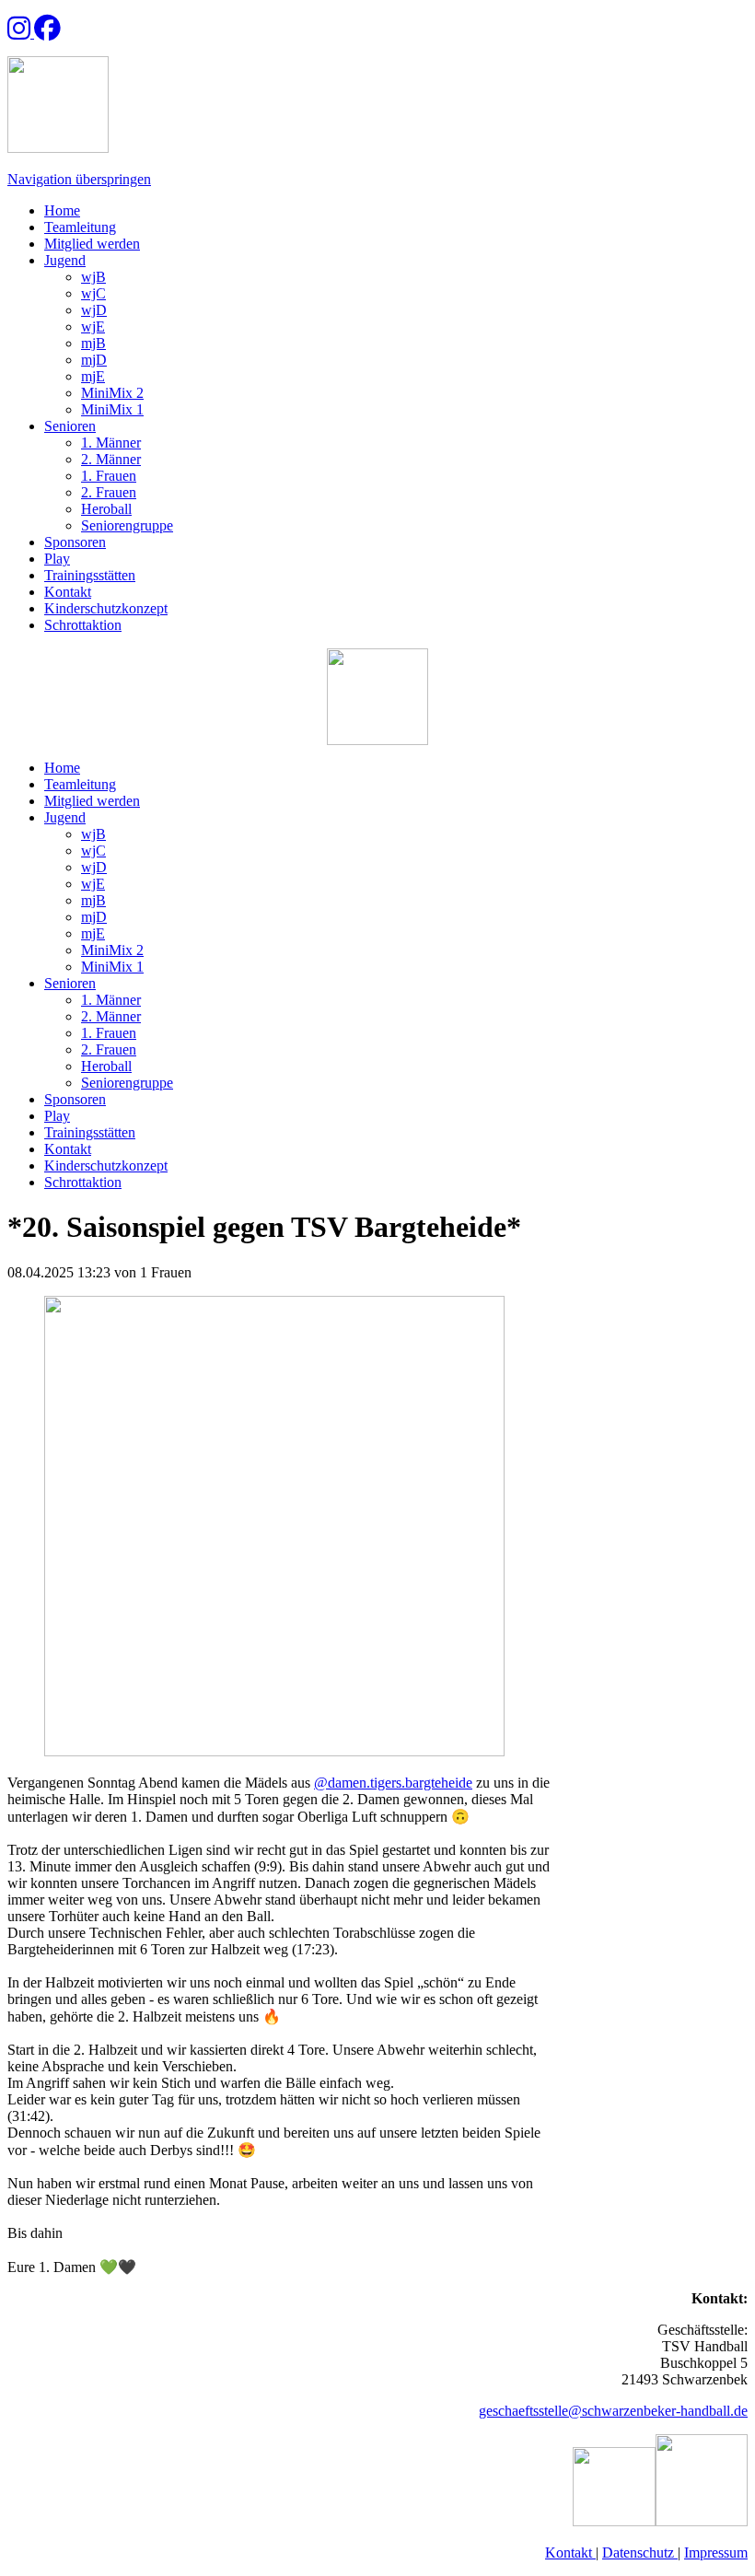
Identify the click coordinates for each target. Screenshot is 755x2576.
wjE (93, 326)
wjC (93, 293)
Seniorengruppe (127, 525)
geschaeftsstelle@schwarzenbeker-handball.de (613, 2411)
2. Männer (111, 459)
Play (57, 559)
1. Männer (111, 443)
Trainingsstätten (90, 575)
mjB (93, 343)
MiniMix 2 (112, 393)
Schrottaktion (83, 625)
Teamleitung (80, 227)
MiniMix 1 (112, 409)
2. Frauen (109, 492)
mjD (94, 360)
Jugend (65, 260)
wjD (94, 310)
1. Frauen (109, 476)
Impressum (716, 2553)
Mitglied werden (92, 244)
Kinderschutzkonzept (106, 608)
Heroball (106, 509)
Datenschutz (640, 2553)
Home (62, 210)
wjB (93, 277)
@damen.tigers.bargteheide (393, 1783)
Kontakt (68, 592)
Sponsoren (75, 542)
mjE (93, 376)
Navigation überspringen (79, 179)
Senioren (70, 426)
